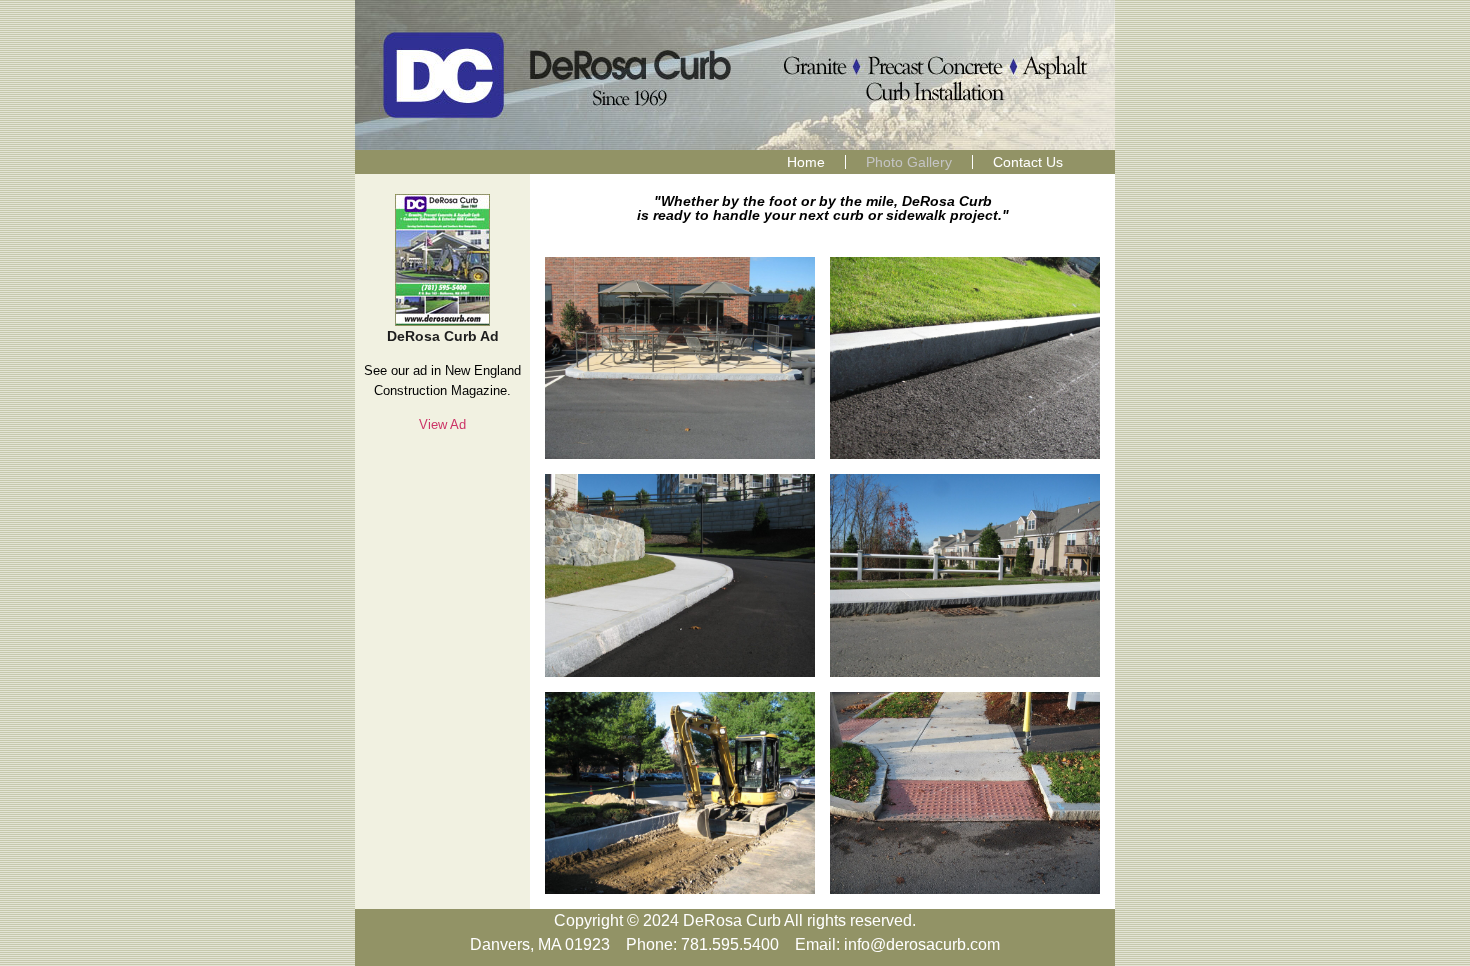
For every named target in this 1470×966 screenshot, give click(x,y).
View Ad (442, 424)
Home (806, 162)
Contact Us (1028, 162)
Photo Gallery (909, 162)
